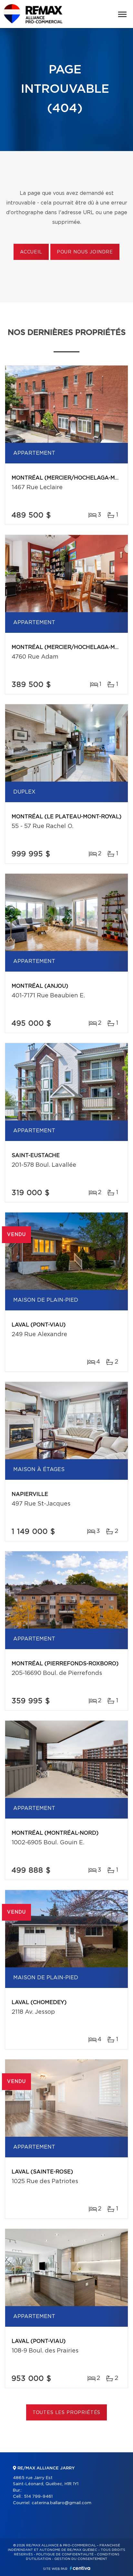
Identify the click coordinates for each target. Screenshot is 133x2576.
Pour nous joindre (85, 252)
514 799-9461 (38, 2497)
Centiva (80, 2568)
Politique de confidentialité (65, 2554)
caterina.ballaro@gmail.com (61, 2503)
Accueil (31, 252)
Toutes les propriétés (67, 2413)
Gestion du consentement (81, 2559)
